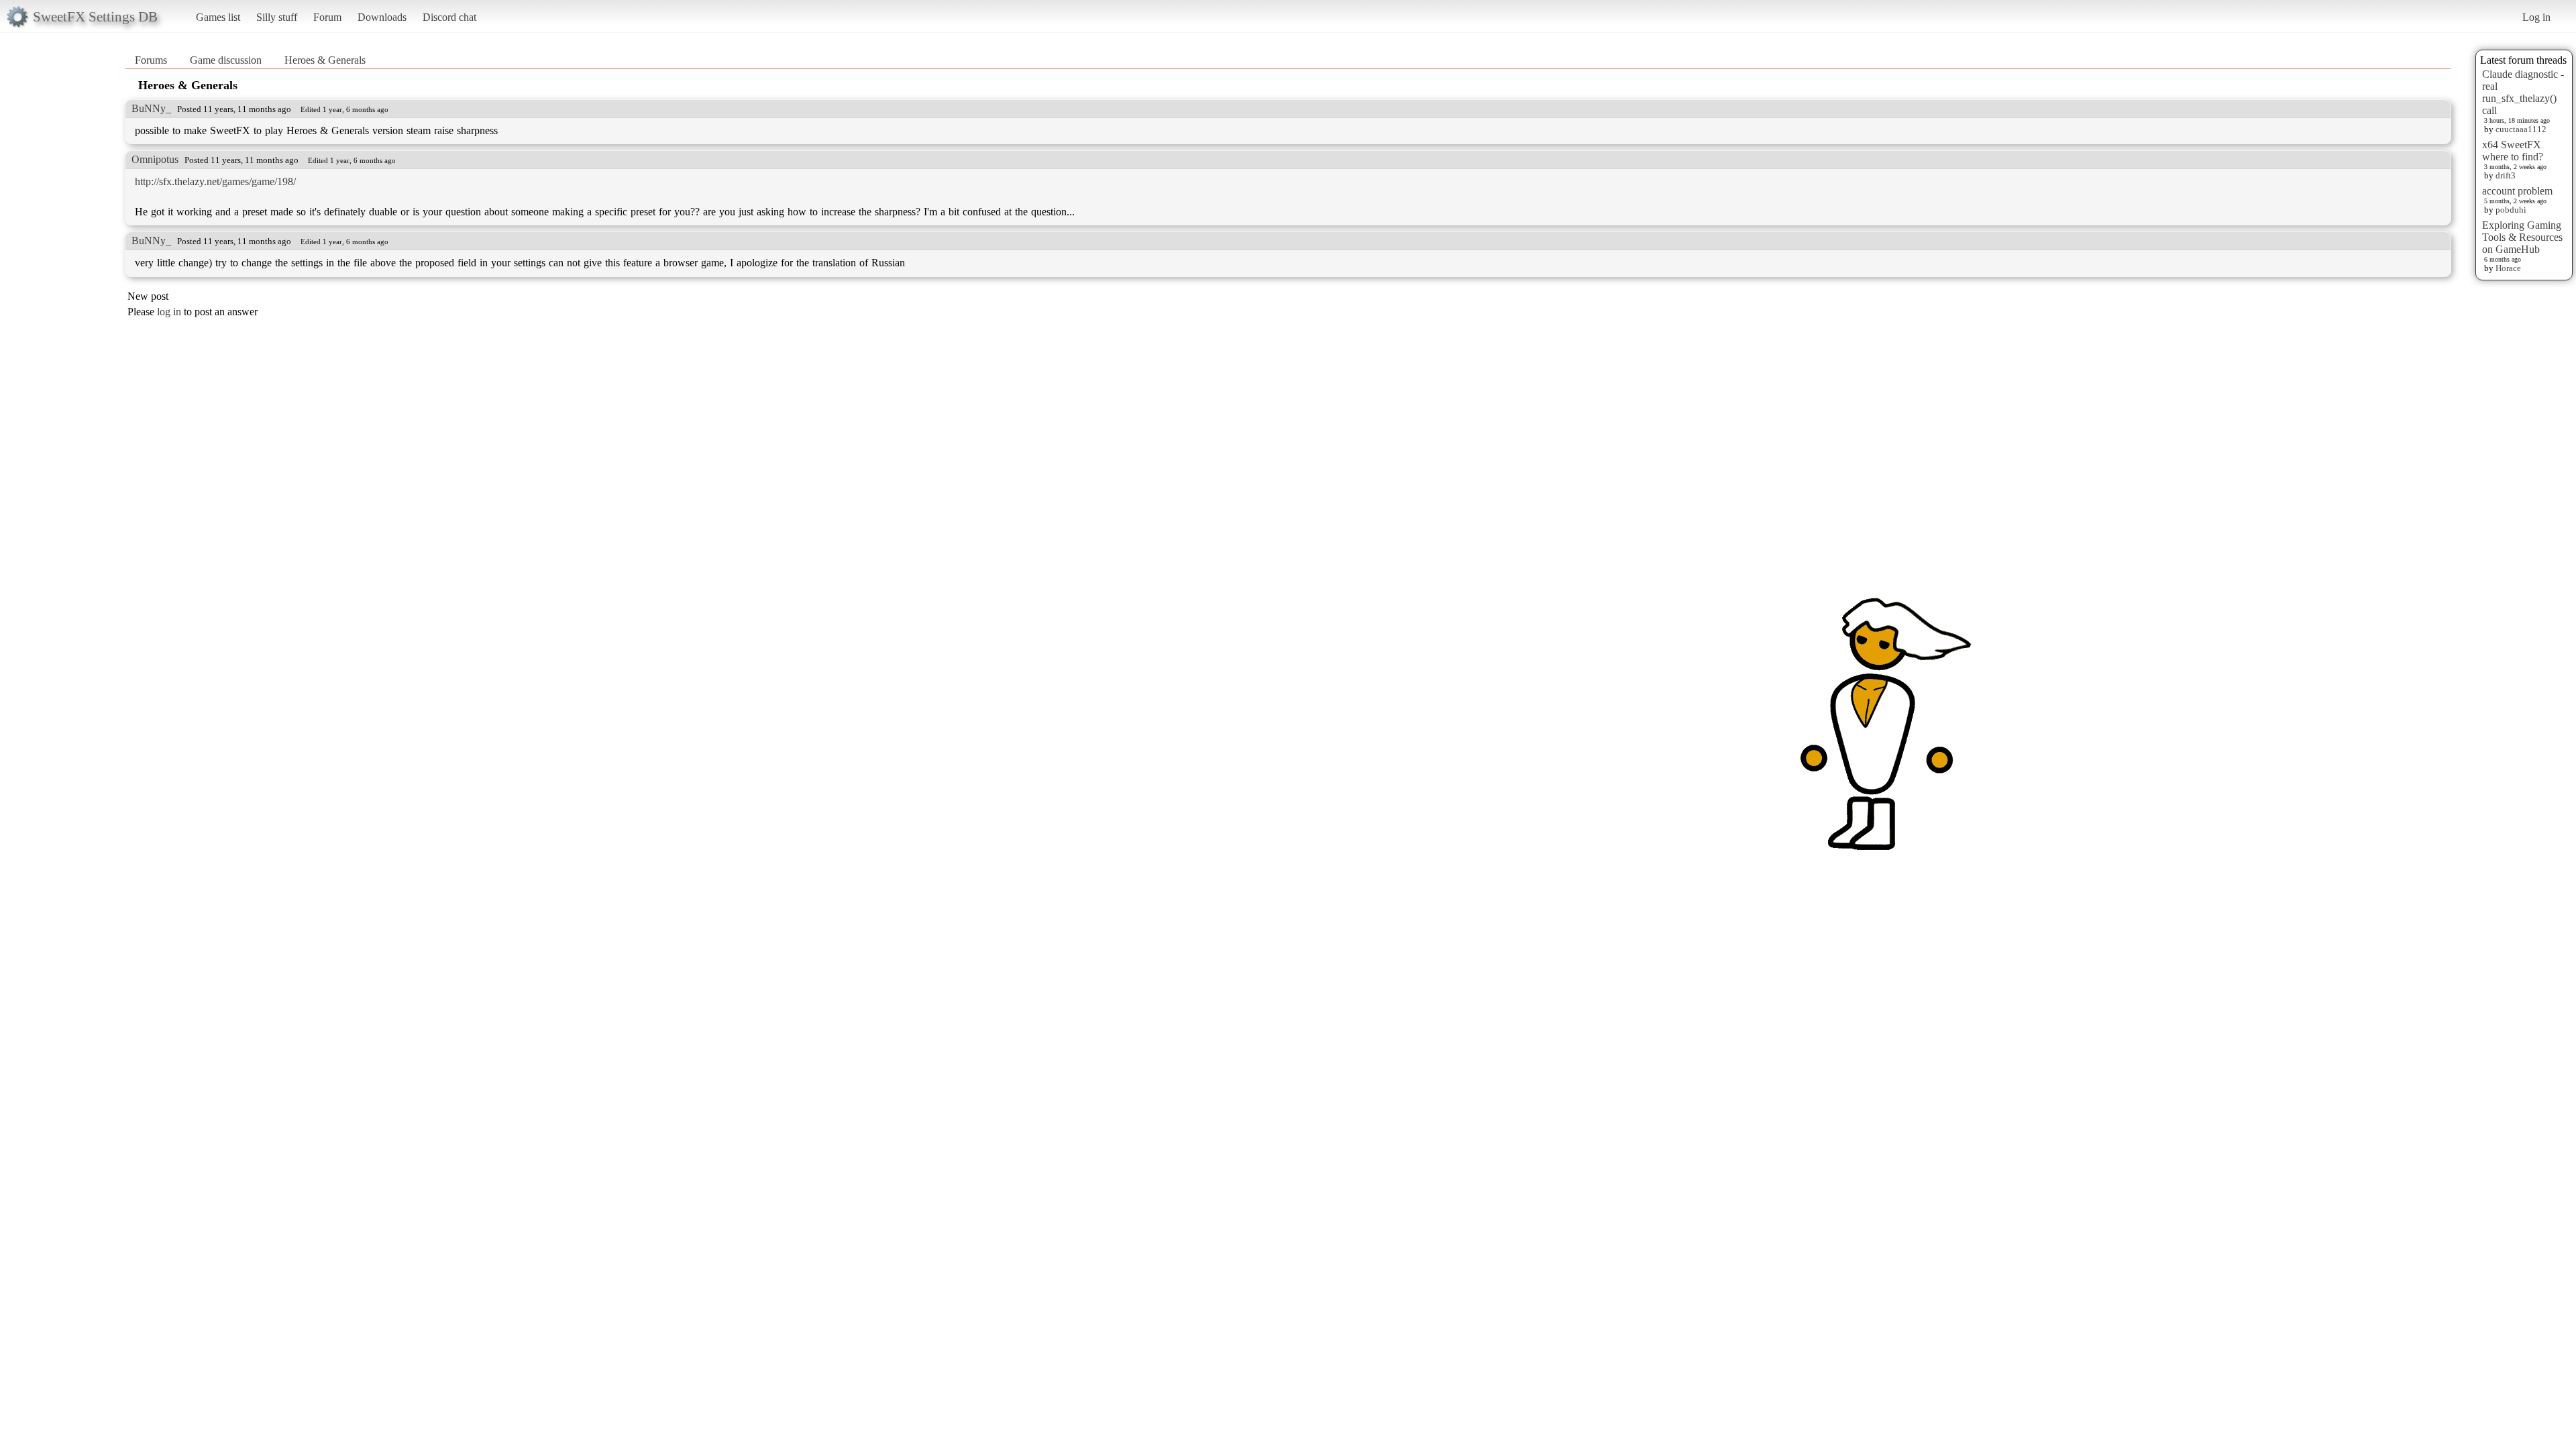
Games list (218, 17)
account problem (2517, 191)
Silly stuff (277, 17)
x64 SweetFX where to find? (2513, 151)
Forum (327, 17)
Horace (2508, 268)
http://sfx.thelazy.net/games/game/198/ (215, 181)
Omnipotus (155, 159)
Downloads (382, 17)
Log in (2536, 17)
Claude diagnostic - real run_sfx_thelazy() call (2523, 92)
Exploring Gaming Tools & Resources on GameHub (2522, 237)
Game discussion (226, 60)
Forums (151, 60)
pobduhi (2511, 210)
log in (169, 312)
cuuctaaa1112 (2521, 129)
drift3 (2506, 175)
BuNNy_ (151, 108)
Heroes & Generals (325, 60)
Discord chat (449, 17)
